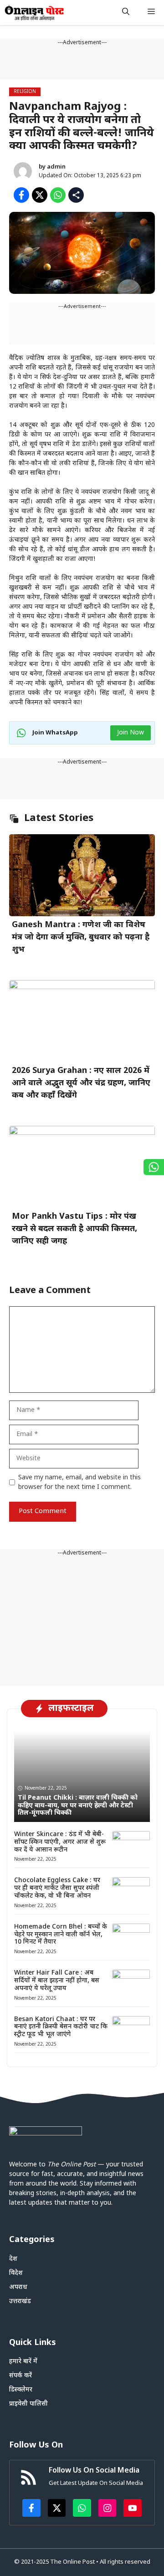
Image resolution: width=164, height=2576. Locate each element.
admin (56, 167)
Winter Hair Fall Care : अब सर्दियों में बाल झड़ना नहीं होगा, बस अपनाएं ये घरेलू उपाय (57, 1981)
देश (13, 2259)
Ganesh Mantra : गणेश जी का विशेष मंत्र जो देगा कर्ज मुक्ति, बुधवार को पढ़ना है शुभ (81, 937)
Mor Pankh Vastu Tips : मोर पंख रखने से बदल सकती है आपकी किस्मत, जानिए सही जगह (74, 1229)
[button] (126, 13)
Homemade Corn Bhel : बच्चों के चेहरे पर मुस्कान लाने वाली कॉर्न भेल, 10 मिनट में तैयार (61, 1935)
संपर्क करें (20, 2376)
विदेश (16, 2273)
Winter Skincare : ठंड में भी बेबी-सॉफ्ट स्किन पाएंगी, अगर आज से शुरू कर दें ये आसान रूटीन (60, 1842)
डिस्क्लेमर (21, 2390)
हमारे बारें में (23, 2362)
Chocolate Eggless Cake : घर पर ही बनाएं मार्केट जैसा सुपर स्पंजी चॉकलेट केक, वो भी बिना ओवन (57, 1888)
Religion (25, 92)
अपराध (18, 2287)
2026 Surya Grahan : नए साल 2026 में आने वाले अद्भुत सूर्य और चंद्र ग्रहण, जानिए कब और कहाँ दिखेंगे (81, 1083)
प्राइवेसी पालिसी (28, 2404)
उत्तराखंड (20, 2301)
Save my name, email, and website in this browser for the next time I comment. (79, 1483)
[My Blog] (34, 13)
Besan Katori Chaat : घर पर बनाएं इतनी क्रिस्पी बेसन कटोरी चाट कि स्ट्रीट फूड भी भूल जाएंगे (61, 2027)
